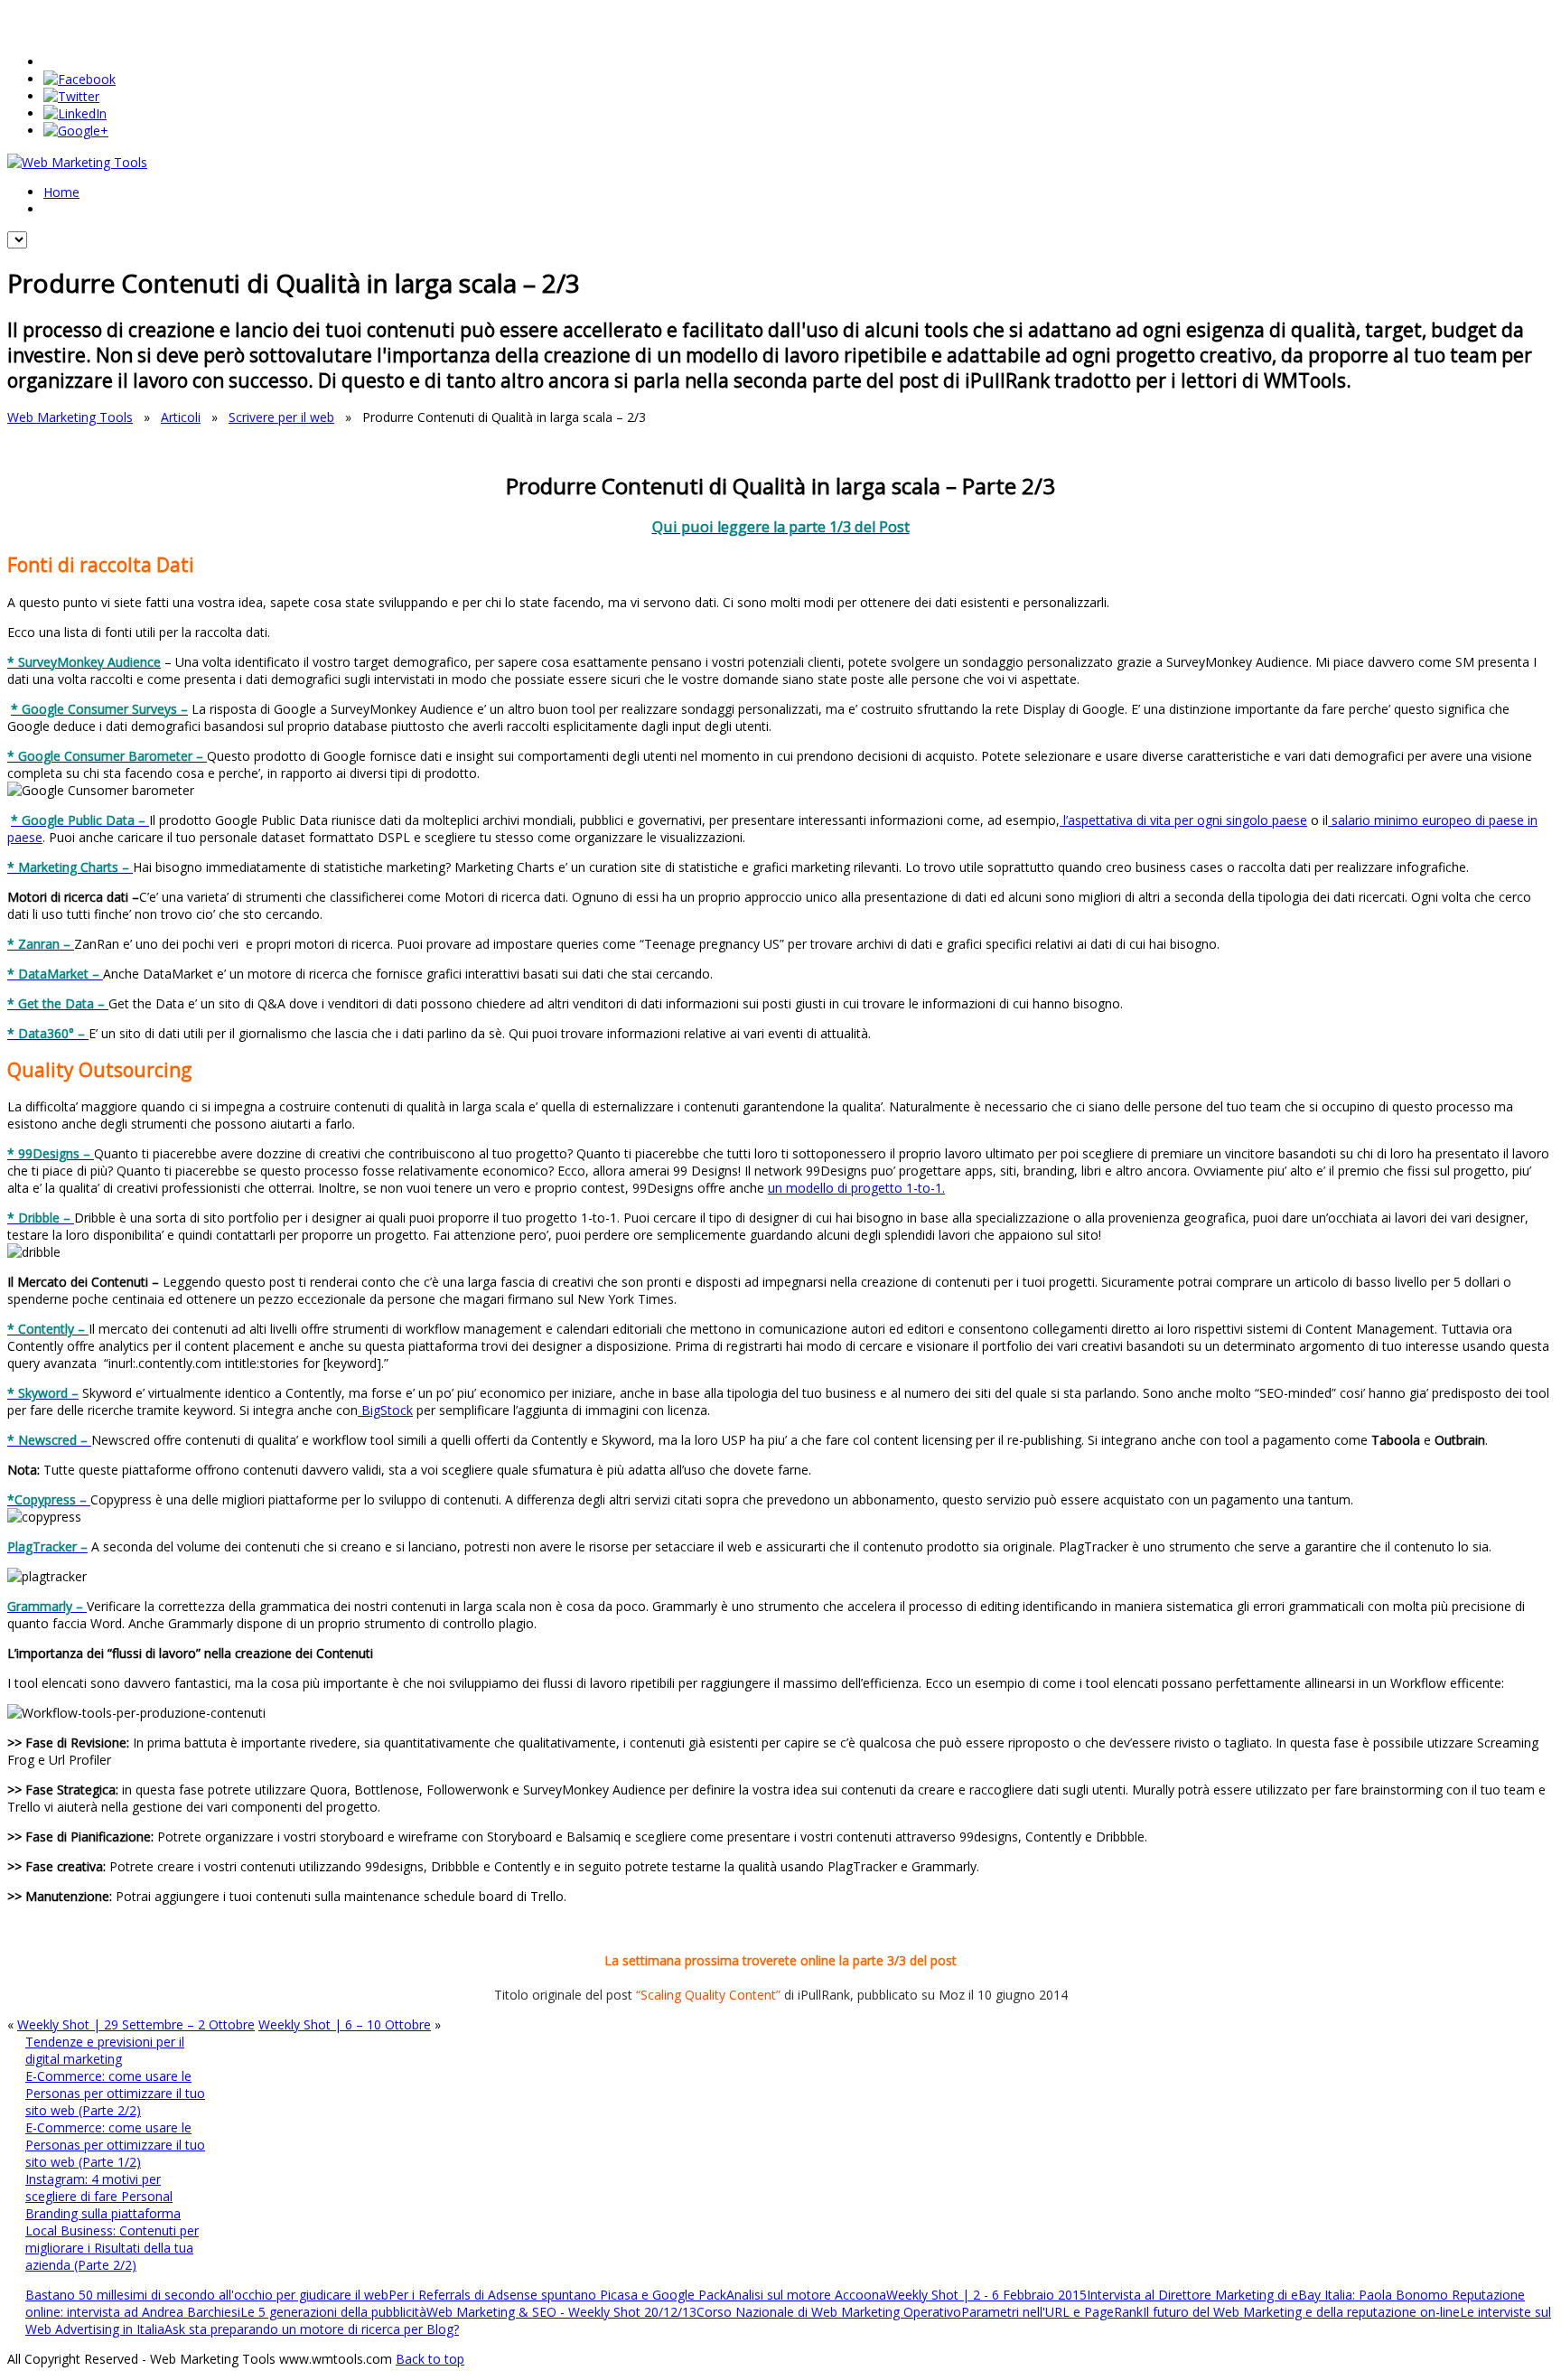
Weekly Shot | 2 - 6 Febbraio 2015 (986, 2295)
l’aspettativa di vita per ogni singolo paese (1183, 820)
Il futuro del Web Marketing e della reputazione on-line (1301, 2312)
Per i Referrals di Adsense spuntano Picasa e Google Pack (557, 2295)
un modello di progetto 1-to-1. (856, 1188)
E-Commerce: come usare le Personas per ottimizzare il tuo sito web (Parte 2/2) (115, 2093)
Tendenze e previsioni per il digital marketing (105, 2050)
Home (61, 192)
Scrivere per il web (281, 417)
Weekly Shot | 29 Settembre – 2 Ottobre (136, 2024)
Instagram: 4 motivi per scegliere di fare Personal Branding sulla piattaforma (103, 2196)
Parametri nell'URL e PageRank (1052, 2312)
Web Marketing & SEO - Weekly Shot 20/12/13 (561, 2312)
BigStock (385, 1410)
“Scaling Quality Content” (708, 1995)
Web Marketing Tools (70, 417)
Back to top (430, 2359)
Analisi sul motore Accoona (806, 2295)
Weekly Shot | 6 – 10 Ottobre (345, 2024)
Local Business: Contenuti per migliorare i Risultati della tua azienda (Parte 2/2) (112, 2248)
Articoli (181, 417)
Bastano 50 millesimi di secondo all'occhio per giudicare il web (207, 2295)
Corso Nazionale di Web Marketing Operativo (829, 2312)
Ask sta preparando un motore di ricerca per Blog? (312, 2329)
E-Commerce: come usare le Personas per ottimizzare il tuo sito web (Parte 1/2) (115, 2145)
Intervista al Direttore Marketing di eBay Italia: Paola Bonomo (1269, 2295)
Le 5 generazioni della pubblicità (333, 2312)
